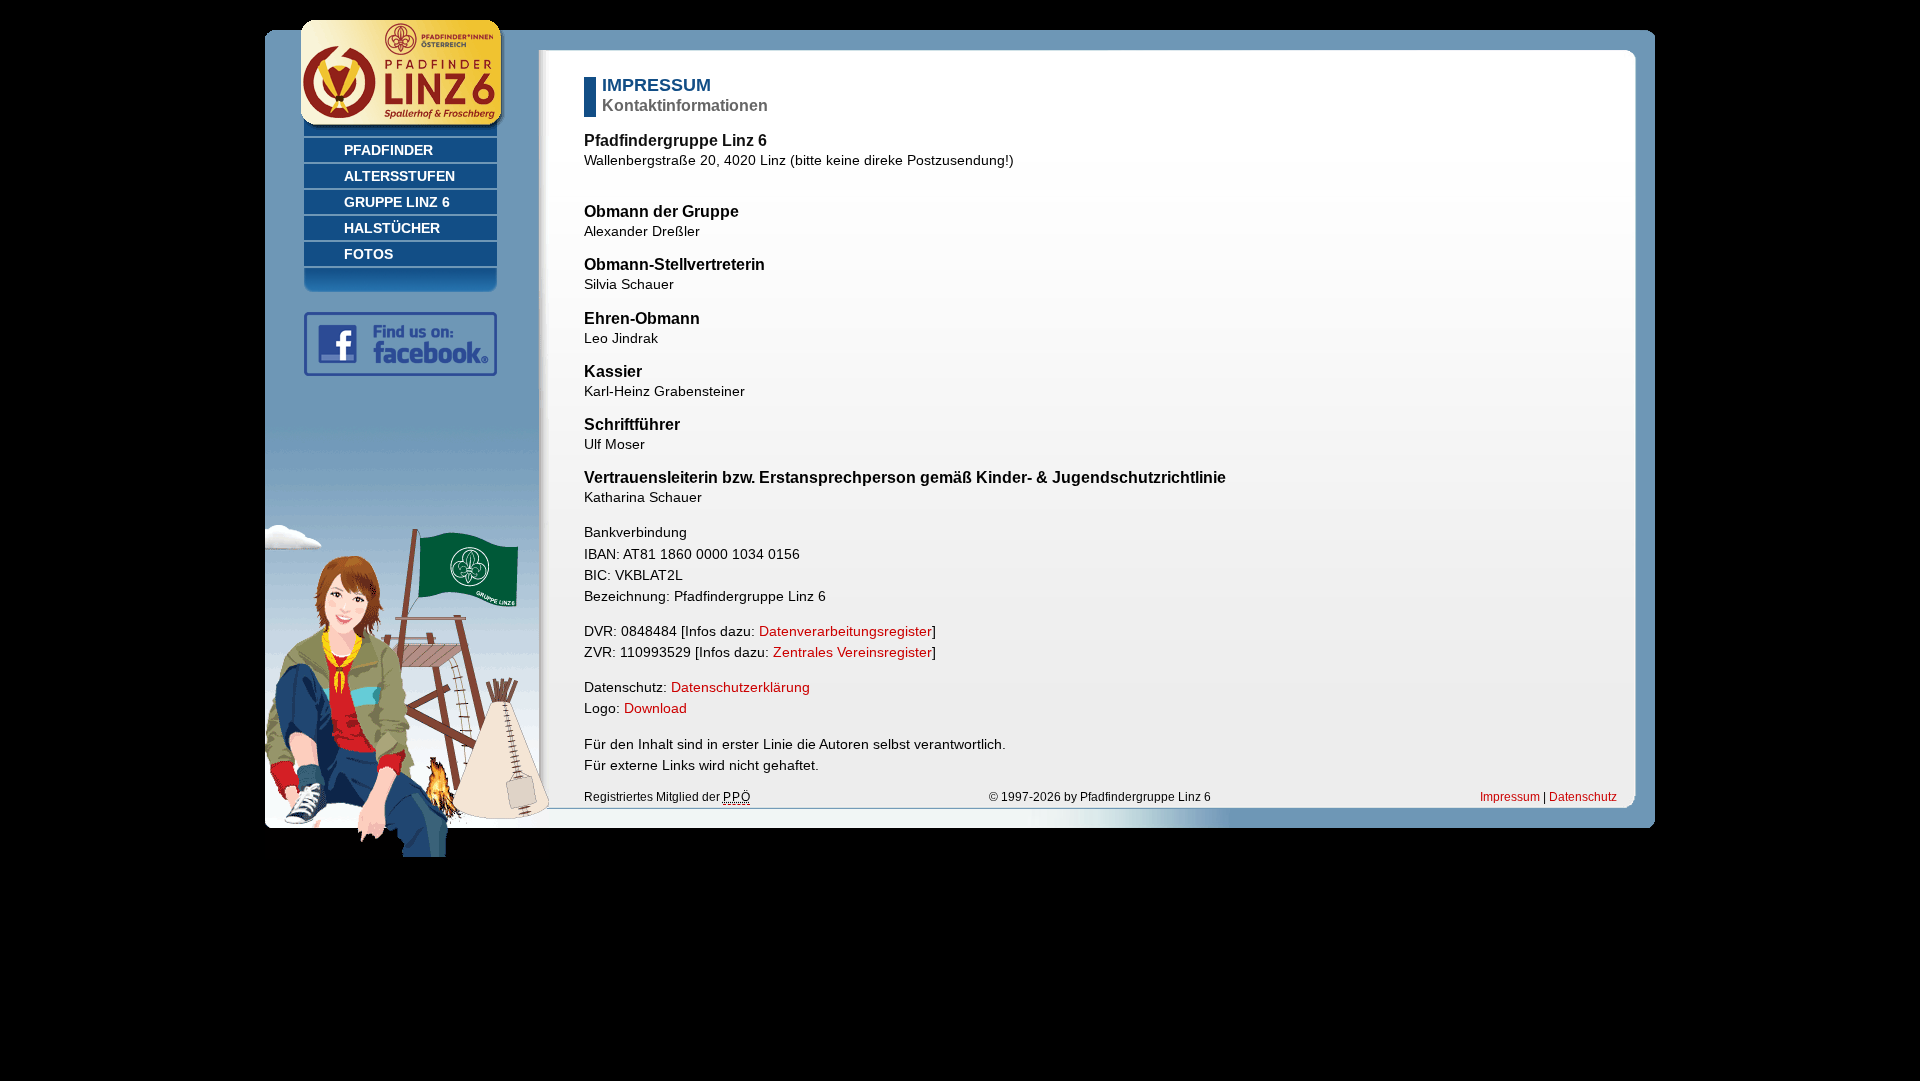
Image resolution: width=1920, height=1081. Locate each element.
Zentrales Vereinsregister (852, 652)
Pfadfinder (388, 150)
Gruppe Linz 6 (397, 202)
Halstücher (392, 228)
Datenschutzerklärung (740, 687)
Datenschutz (1583, 797)
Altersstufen (399, 176)
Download (655, 708)
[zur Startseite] (407, 130)
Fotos (368, 254)
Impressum (1510, 797)
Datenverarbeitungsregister (845, 631)
